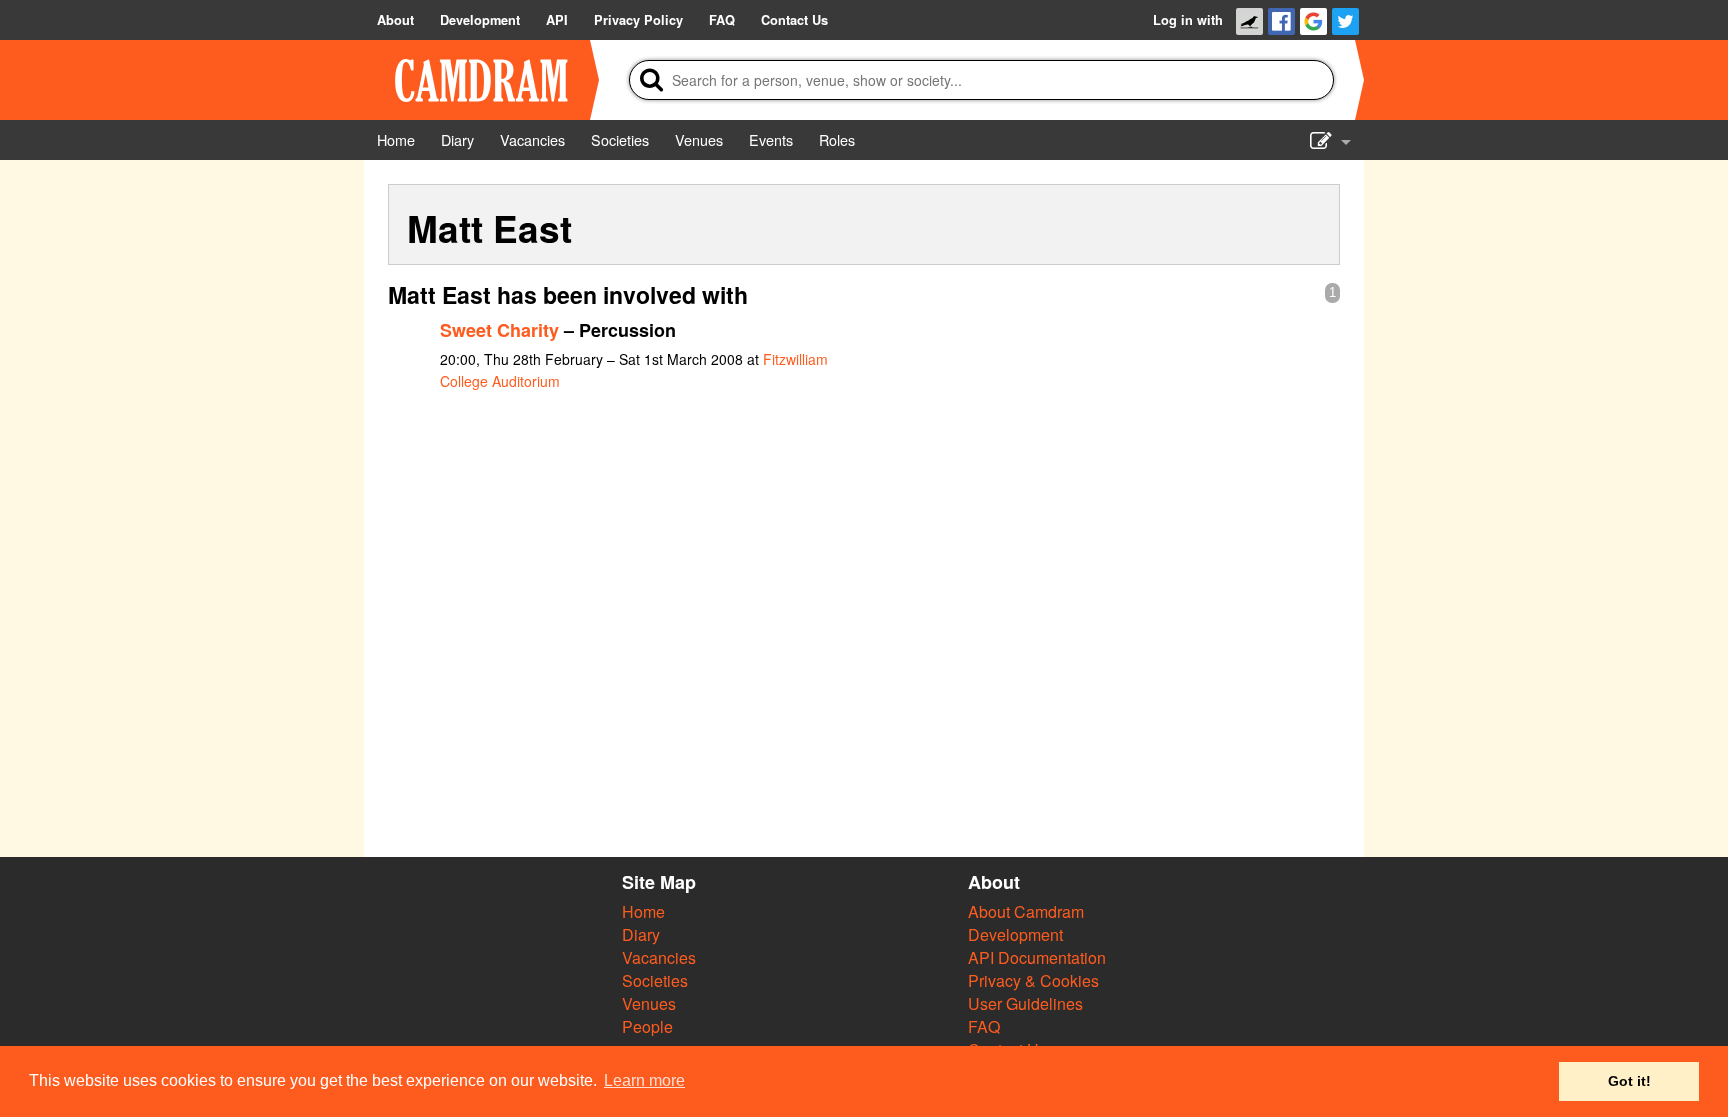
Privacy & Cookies (1033, 980)
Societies (655, 980)
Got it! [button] (1629, 1081)
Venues (649, 1003)
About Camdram (1026, 911)
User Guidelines (1025, 1003)
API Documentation (1037, 957)
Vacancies (659, 957)
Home (643, 911)
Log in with (1188, 20)
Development (1015, 934)
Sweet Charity (499, 330)
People (647, 1026)
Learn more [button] (644, 1080)
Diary (641, 934)
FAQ (984, 1026)
